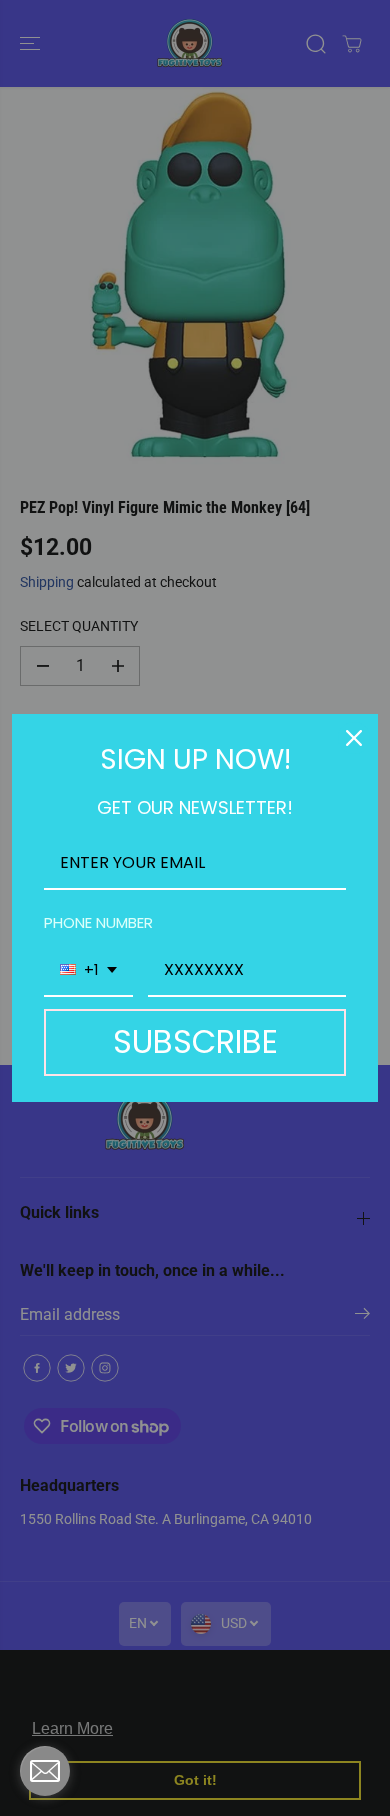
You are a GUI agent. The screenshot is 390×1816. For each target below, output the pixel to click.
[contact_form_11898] (45, 1771)
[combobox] (88, 970)
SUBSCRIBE (195, 1041)
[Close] (354, 738)
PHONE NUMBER (98, 922)
